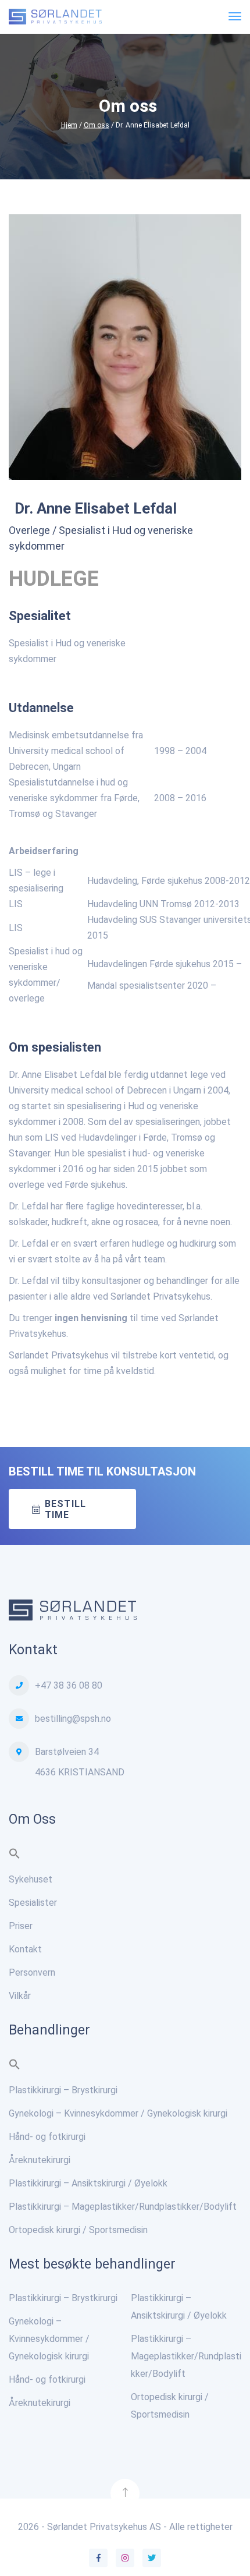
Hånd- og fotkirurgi (47, 2137)
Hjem (69, 125)
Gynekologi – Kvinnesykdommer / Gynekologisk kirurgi (118, 2113)
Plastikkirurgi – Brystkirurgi (63, 2090)
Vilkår (20, 1996)
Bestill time (65, 1509)
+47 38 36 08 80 (69, 1685)
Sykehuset (31, 1879)
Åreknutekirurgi (40, 2160)
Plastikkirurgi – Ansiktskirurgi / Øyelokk (88, 2183)
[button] (15, 1856)
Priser (21, 1926)
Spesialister (33, 1903)
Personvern (32, 1972)
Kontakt (25, 1949)
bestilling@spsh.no (73, 1719)
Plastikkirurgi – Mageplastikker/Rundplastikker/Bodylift (123, 2207)
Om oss (97, 125)
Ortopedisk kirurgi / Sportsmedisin (78, 2230)
